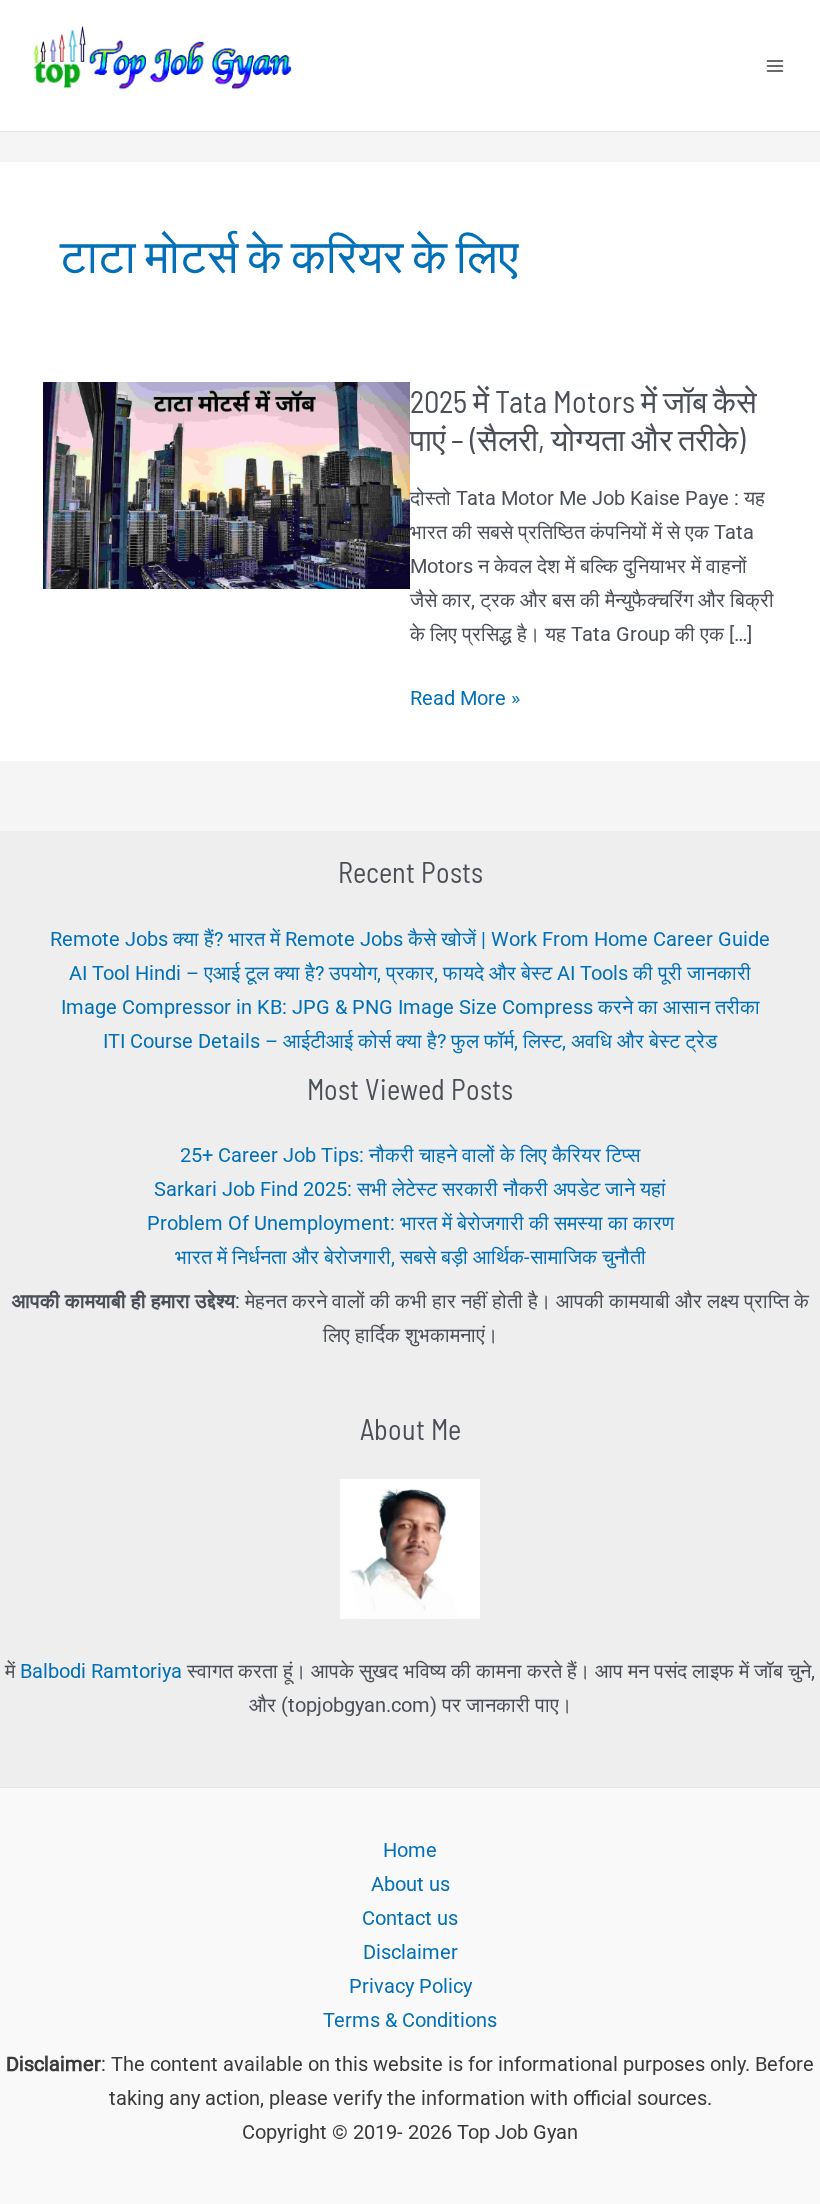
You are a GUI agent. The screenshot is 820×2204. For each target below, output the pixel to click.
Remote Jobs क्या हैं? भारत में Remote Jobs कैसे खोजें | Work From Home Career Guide (410, 939)
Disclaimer (410, 1952)
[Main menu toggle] (775, 66)
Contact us (410, 1918)
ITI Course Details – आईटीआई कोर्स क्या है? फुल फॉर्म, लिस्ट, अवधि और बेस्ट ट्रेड (410, 1041)
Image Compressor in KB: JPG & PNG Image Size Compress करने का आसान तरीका (410, 1007)
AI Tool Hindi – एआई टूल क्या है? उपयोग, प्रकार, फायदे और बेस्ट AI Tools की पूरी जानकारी (410, 973)
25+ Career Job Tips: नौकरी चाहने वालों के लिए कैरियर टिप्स (410, 1155)
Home (410, 1850)
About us (410, 1884)
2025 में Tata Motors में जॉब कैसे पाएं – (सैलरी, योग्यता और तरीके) (583, 419)
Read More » (465, 700)
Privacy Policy (410, 1986)
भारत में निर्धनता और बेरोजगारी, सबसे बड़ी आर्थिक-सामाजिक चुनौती (410, 1257)
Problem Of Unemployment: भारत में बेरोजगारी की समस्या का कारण (410, 1223)
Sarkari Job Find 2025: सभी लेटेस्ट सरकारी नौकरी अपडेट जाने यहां (410, 1189)
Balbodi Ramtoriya (101, 1671)
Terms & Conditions (410, 2020)
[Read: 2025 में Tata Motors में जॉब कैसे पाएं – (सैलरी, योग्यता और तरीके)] (226, 484)
